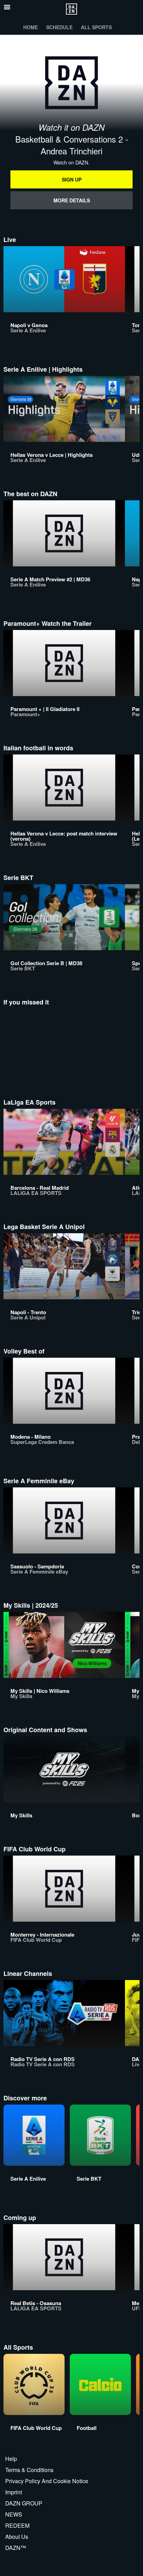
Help (11, 2459)
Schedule (59, 27)
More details (72, 200)
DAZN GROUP (24, 2503)
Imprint (14, 2492)
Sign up (72, 179)
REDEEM (17, 2525)
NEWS (14, 2514)
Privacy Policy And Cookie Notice (47, 2481)
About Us (17, 2537)
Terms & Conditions (29, 2470)
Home (31, 27)
